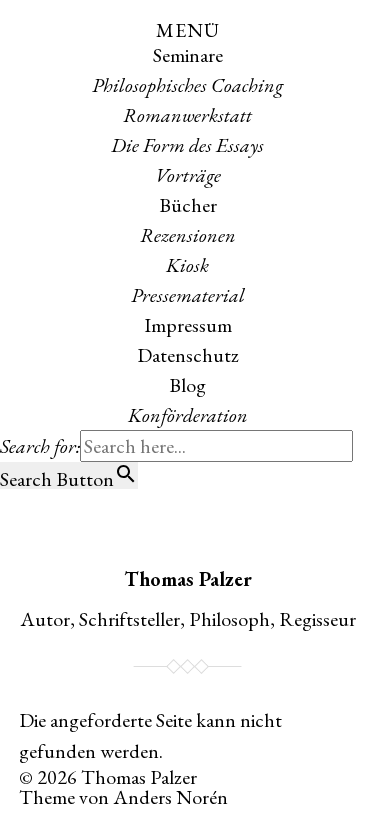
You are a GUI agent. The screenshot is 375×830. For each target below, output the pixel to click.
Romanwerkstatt (187, 115)
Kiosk (187, 265)
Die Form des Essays (187, 145)
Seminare (188, 55)
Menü (188, 30)
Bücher (188, 205)
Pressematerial (188, 295)
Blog (187, 385)
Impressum (188, 325)
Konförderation (188, 415)
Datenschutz (188, 355)
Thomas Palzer (188, 579)
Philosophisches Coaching (187, 85)
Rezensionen (188, 235)
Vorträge (188, 175)
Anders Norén (170, 797)
